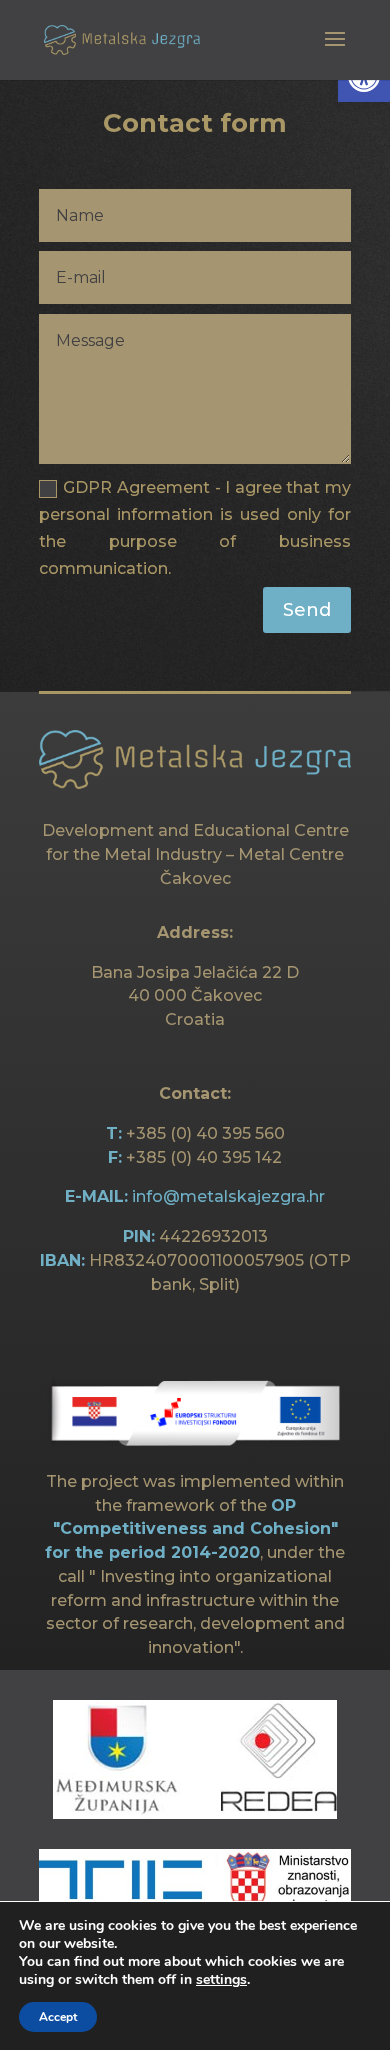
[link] (122, 38)
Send (307, 610)
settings (221, 1980)
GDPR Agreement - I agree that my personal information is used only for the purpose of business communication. (195, 528)
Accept (58, 2017)
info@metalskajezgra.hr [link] (228, 1196)
